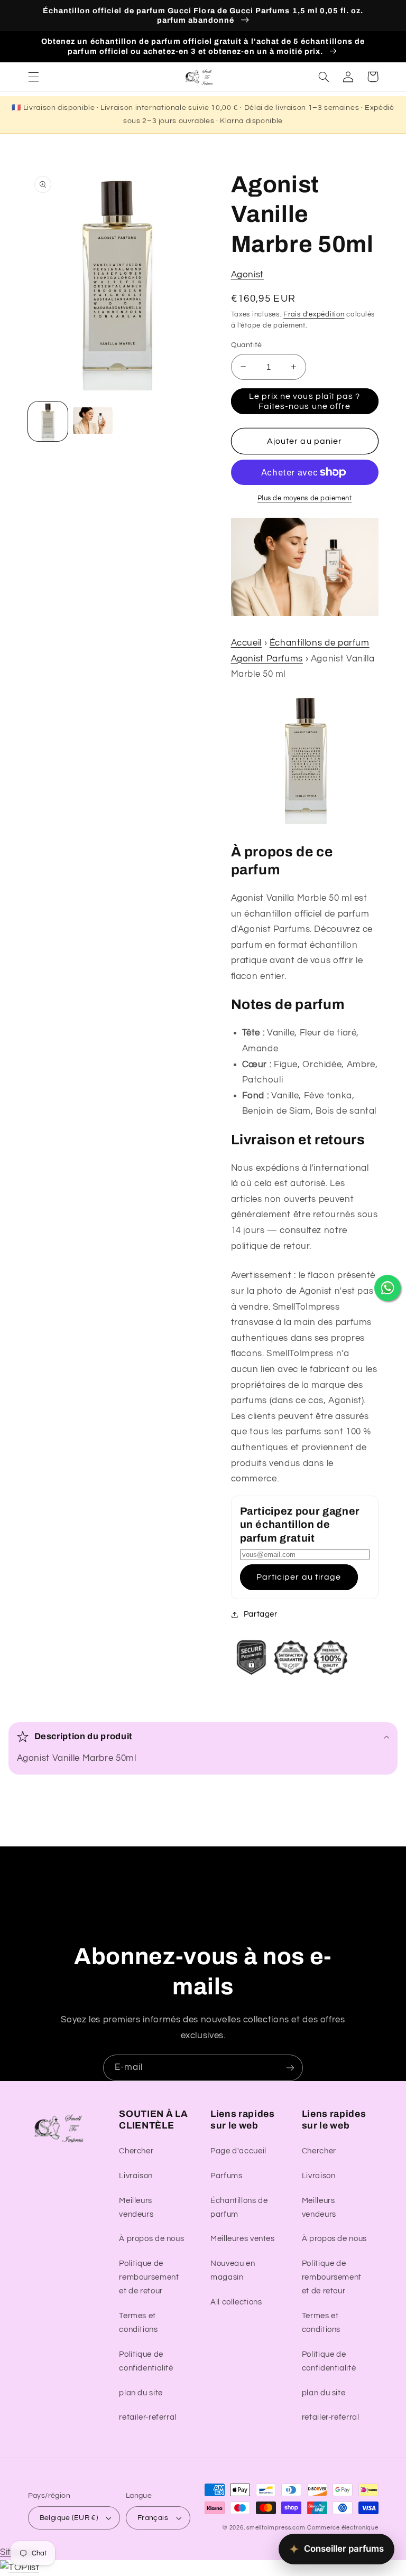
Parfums (226, 2176)
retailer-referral (148, 2417)
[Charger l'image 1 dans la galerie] (48, 421)
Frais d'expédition (314, 315)
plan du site (141, 2393)
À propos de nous (151, 2239)
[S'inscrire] (290, 2068)
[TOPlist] (20, 2568)
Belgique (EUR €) (69, 2518)
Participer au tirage (299, 1577)
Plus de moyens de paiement (305, 498)
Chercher (136, 2151)
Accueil (246, 643)
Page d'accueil (238, 2151)
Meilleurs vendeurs (136, 2208)
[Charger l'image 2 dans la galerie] (93, 421)
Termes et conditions (138, 2323)
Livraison (136, 2176)
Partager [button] (261, 1614)
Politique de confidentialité (146, 2361)
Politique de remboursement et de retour (149, 2277)
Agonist (247, 275)
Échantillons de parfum (239, 2208)
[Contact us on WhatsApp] (387, 1288)
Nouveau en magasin (233, 2270)
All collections (236, 2302)
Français (153, 2518)
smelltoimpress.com (276, 2528)
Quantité (247, 345)
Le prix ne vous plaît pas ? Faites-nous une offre (304, 401)
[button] (33, 77)
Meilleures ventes (243, 2239)
